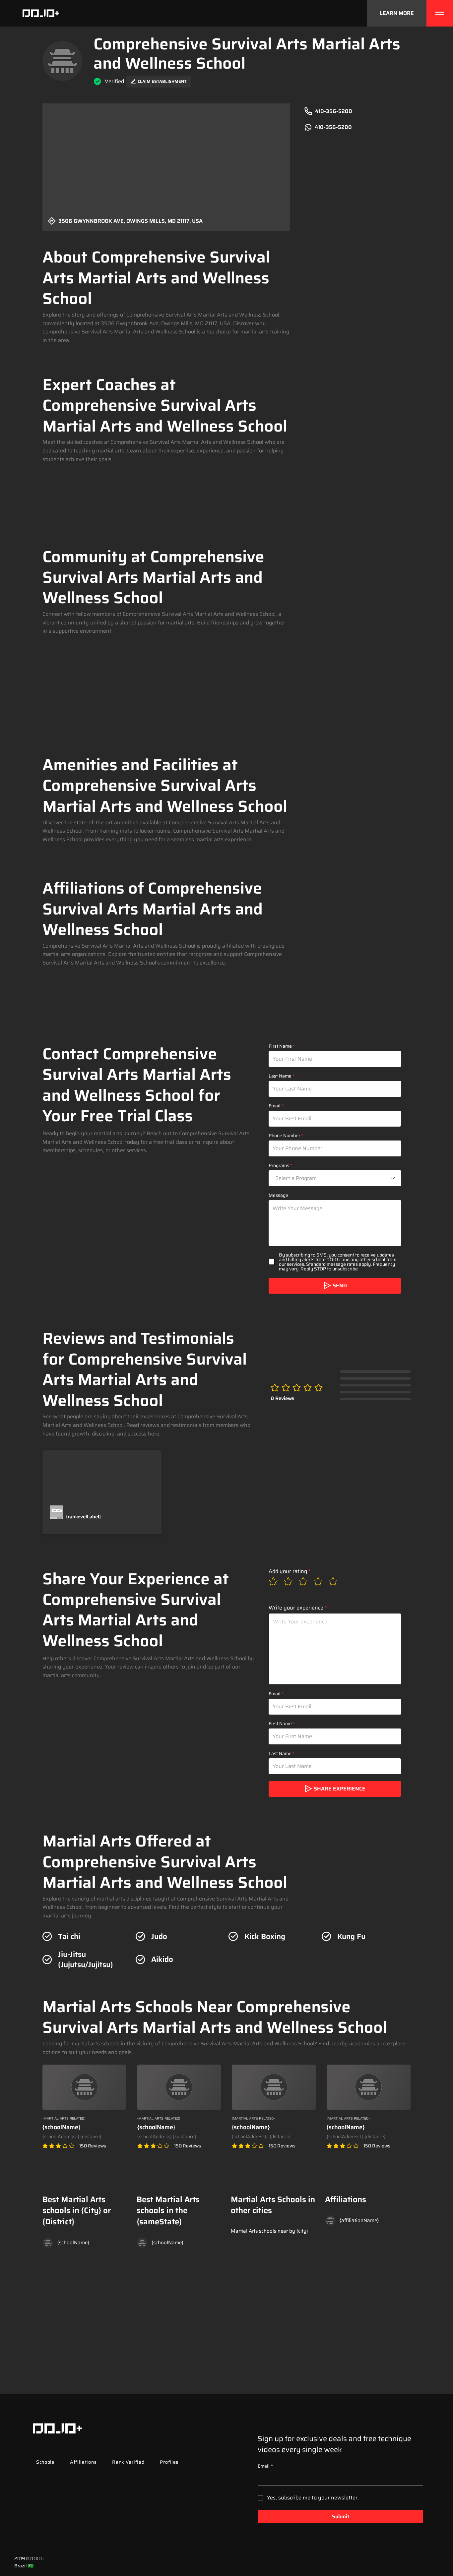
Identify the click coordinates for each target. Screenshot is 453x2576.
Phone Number (284, 1136)
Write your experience (296, 1608)
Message (278, 1195)
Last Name (280, 1076)
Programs (279, 1165)
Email (275, 1106)
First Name (280, 1046)
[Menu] (440, 13)
